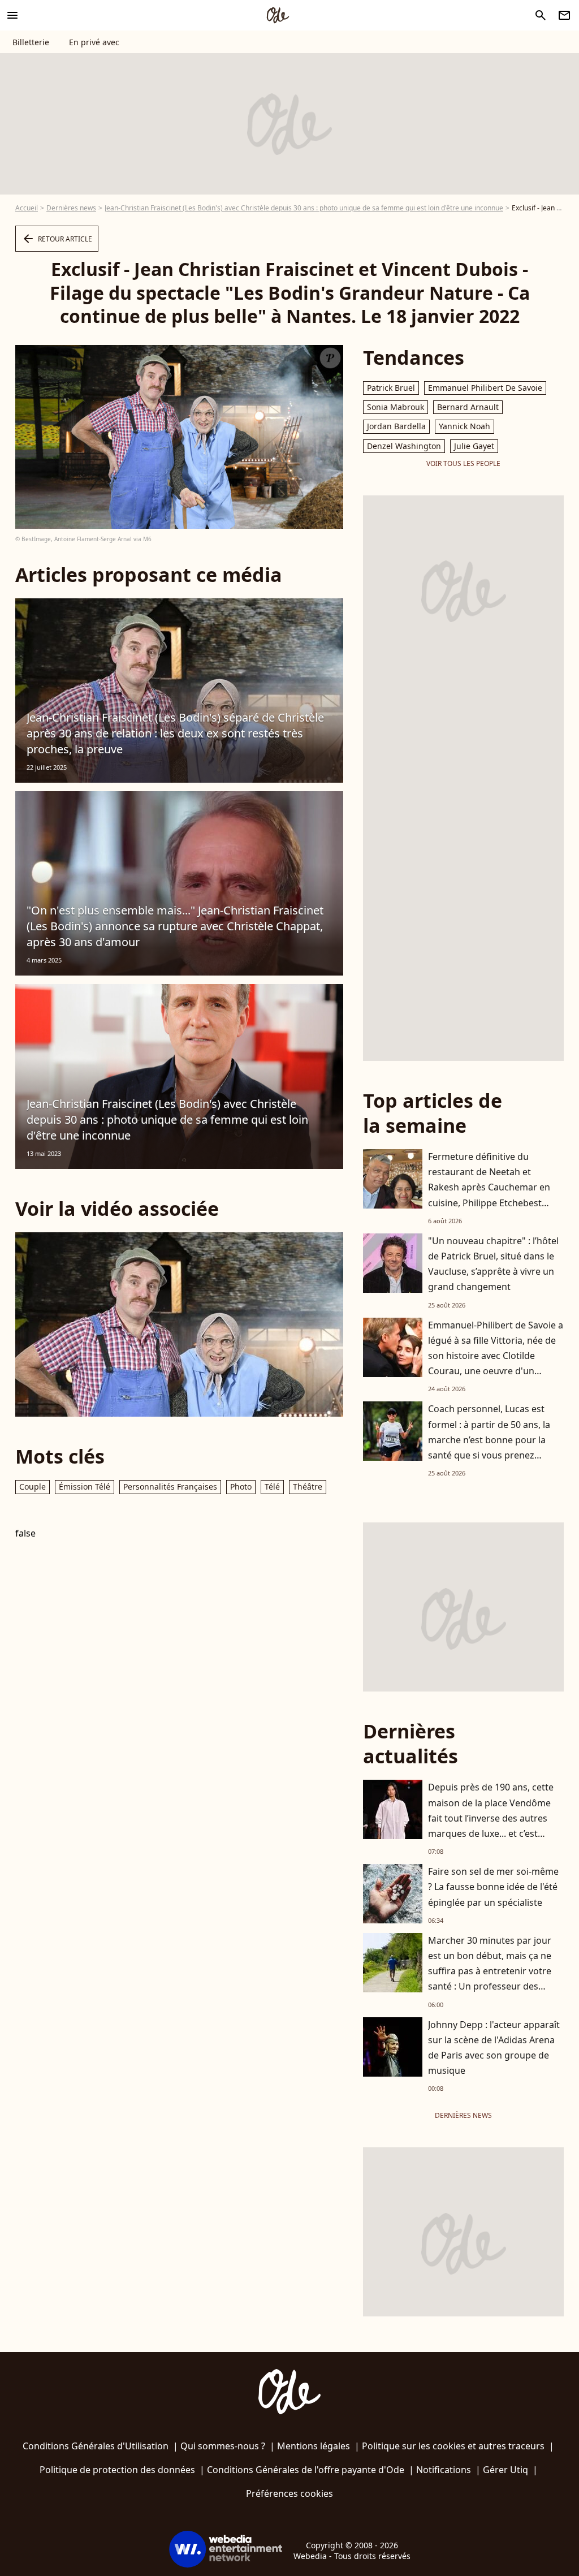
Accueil (27, 208)
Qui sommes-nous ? (223, 2446)
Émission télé (85, 1487)
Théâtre (308, 1487)
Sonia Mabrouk (396, 407)
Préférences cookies (289, 2493)
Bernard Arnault (468, 407)
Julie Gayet (474, 446)
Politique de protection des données (117, 2470)
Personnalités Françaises (170, 1487)
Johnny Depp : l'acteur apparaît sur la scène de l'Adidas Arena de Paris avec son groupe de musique (494, 2048)
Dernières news (71, 208)
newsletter (564, 15)
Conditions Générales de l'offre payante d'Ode (306, 2470)
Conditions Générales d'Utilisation (96, 2446)
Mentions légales (314, 2446)
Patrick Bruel (391, 388)
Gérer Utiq (505, 2470)
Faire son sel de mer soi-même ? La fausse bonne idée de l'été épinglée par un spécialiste (493, 1887)
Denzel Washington (404, 446)
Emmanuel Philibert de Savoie (485, 388)
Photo (241, 1487)
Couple (33, 1487)
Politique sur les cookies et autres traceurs (453, 2446)
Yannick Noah (465, 426)
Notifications (444, 2470)
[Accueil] (278, 15)
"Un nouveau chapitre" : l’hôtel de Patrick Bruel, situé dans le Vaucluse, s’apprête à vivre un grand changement (493, 1264)
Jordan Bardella (396, 426)
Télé (272, 1487)
